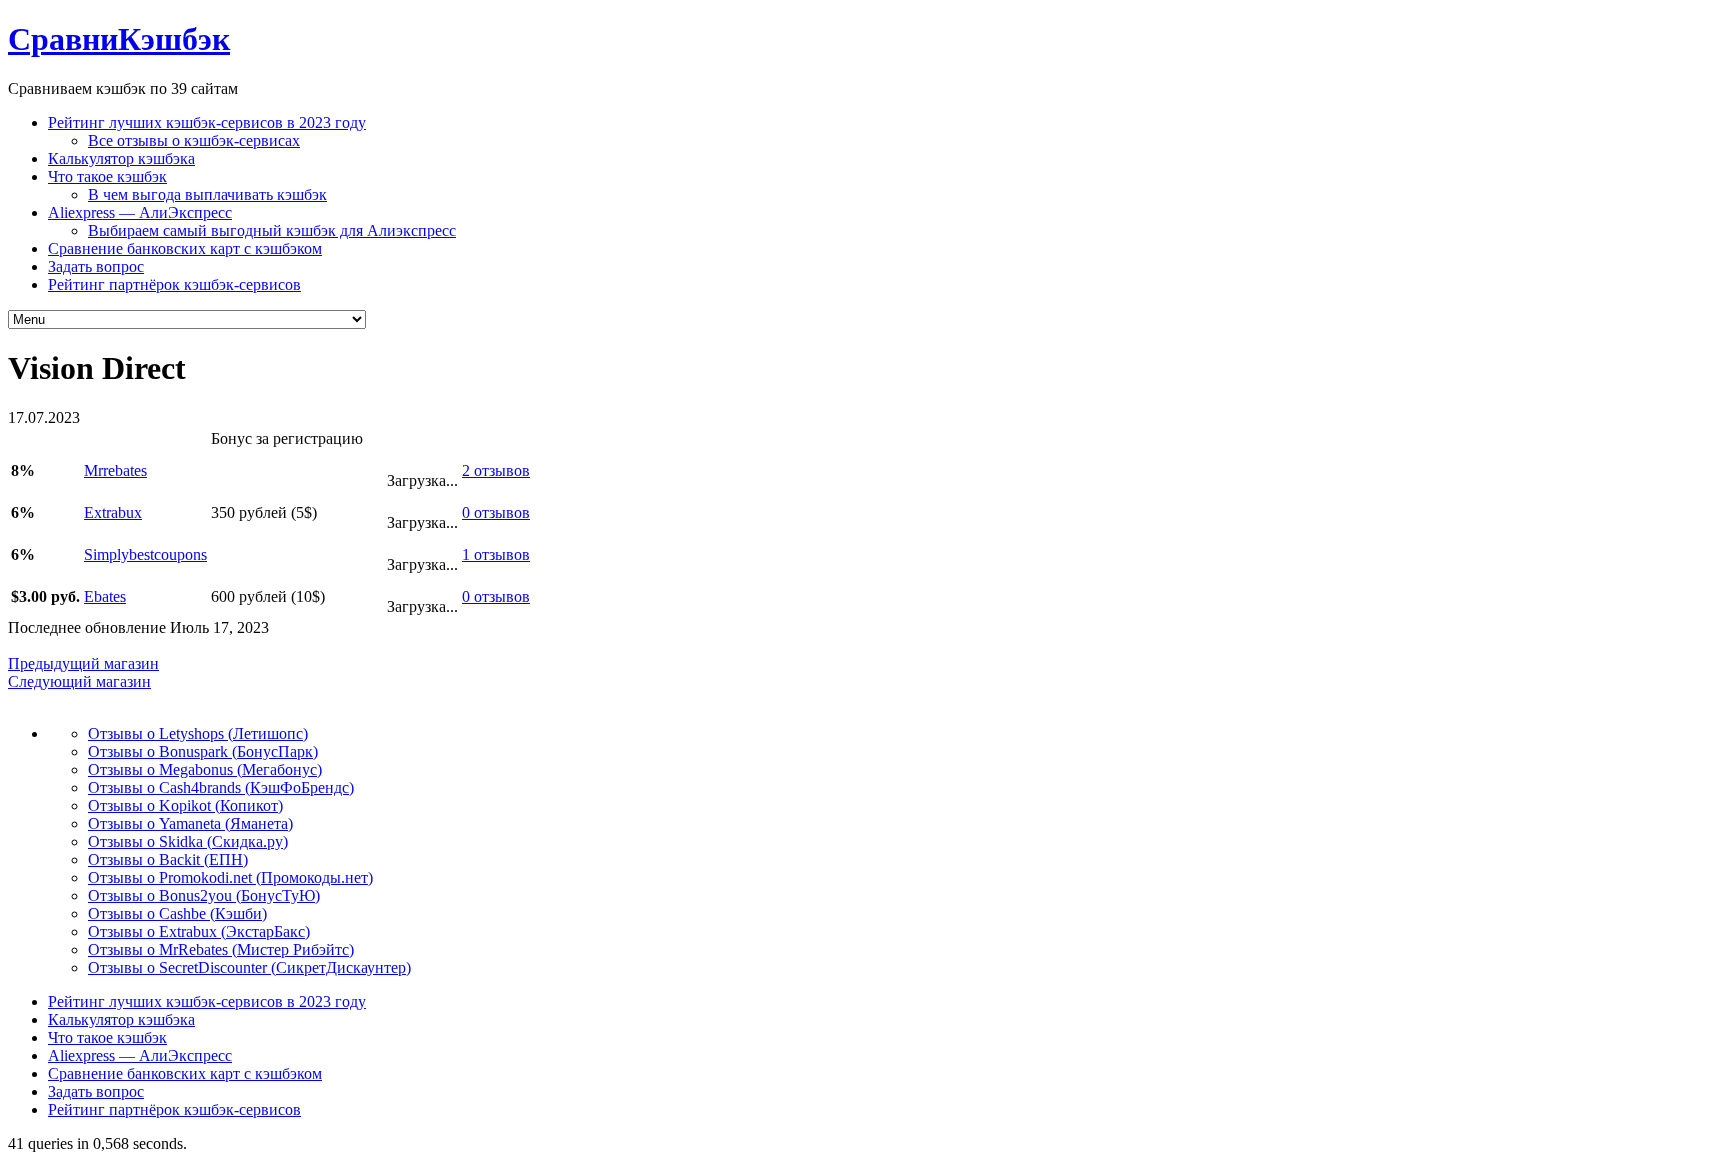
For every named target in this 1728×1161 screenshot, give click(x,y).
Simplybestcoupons (145, 554)
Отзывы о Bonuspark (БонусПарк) (203, 751)
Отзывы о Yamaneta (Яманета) (190, 823)
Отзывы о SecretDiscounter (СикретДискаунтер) (249, 967)
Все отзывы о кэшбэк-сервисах (194, 140)
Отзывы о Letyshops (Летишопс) (198, 733)
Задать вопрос (96, 266)
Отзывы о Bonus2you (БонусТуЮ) (204, 895)
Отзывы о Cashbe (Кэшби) (177, 913)
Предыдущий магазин (83, 663)
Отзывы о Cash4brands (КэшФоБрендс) (221, 787)
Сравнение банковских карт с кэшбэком (185, 248)
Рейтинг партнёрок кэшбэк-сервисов (174, 284)
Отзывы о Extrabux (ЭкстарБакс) (199, 931)
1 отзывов (496, 554)
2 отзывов (496, 470)
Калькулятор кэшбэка (121, 158)
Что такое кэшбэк (107, 176)
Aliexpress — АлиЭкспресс (140, 212)
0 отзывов (496, 512)
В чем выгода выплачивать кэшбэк (207, 194)
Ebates (105, 596)
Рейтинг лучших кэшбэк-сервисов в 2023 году (207, 122)
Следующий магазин (79, 681)
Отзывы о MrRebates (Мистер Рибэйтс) (221, 949)
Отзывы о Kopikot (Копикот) (185, 805)
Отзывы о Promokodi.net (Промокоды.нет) (230, 877)
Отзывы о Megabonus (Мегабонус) (205, 769)
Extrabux (113, 512)
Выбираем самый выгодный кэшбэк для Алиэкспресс (272, 230)
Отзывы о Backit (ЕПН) (168, 859)
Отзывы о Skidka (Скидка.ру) (188, 841)
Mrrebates (115, 470)
